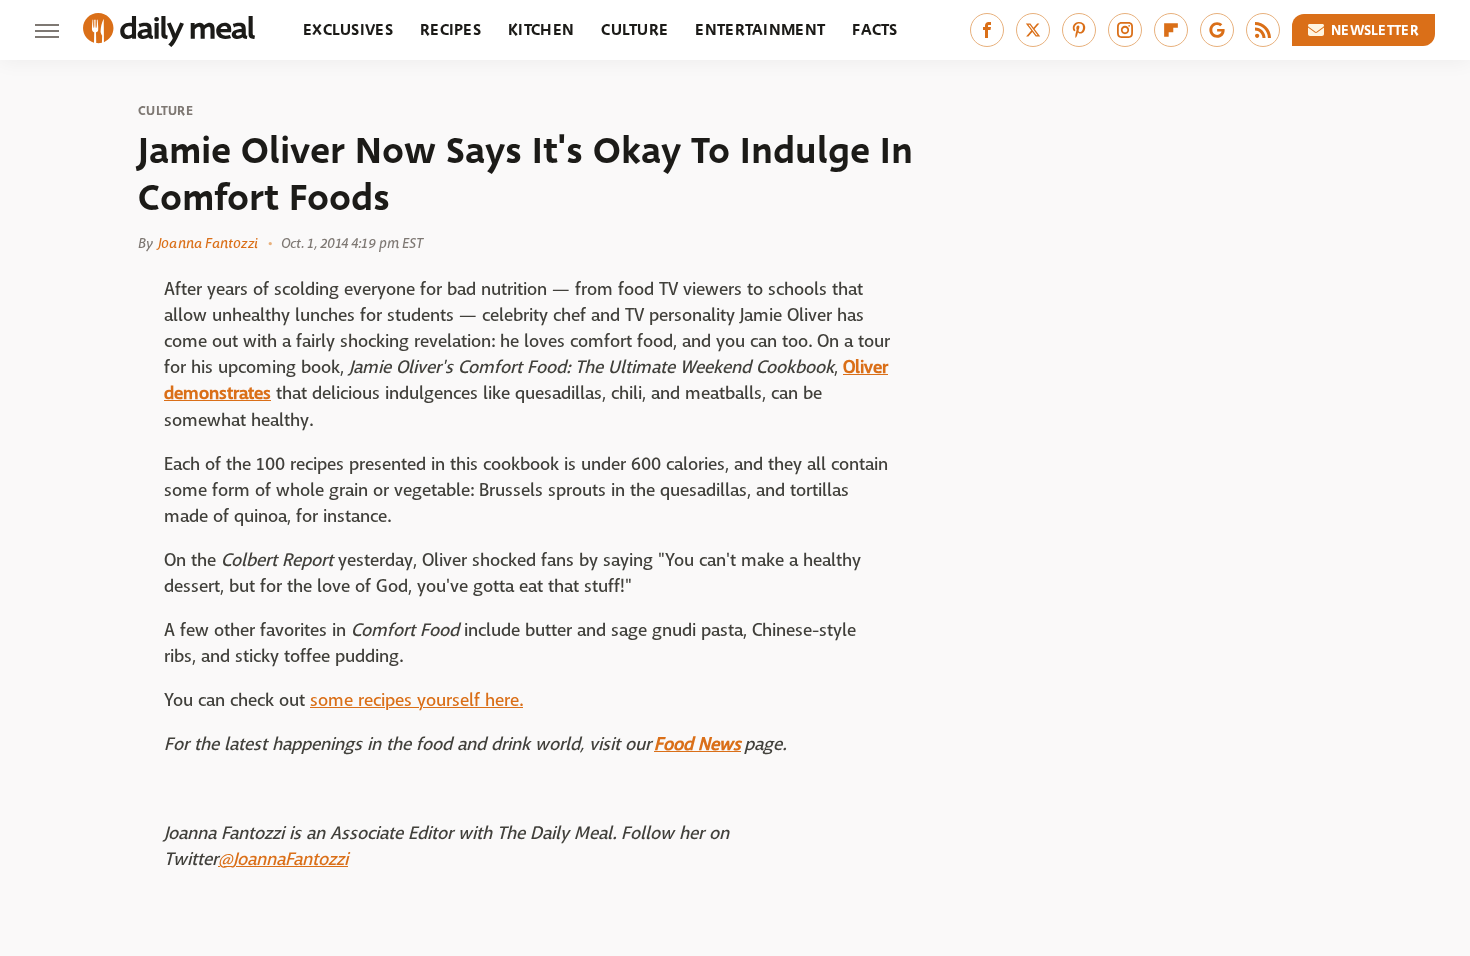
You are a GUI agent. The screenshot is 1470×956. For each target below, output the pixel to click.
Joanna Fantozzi (208, 243)
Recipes (450, 29)
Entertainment (760, 29)
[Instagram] (1125, 30)
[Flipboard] (1171, 30)
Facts (875, 29)
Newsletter (1375, 30)
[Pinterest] (1079, 30)
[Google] (1217, 30)
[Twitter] (1033, 30)
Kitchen (541, 29)
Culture (634, 29)
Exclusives (348, 29)
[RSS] (1263, 30)
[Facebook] (987, 30)
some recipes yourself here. (416, 700)
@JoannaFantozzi (283, 859)
